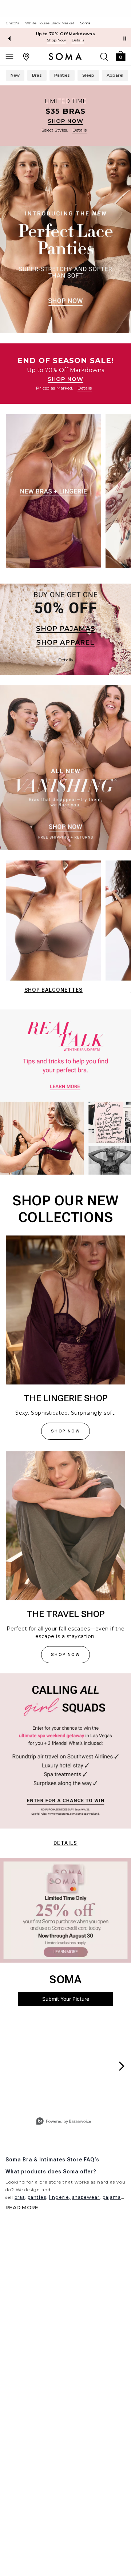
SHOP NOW (65, 121)
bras (20, 2197)
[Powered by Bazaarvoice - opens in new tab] (64, 2122)
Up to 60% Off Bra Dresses (66, 34)
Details (65, 1843)
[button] (120, 55)
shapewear (86, 2197)
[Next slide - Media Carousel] (121, 2066)
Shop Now (56, 40)
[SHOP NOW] (65, 116)
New (15, 75)
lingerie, (60, 2197)
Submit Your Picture (66, 1999)
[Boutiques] (26, 56)
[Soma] (65, 57)
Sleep (88, 75)
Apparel (115, 75)
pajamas (113, 2197)
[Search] (104, 56)
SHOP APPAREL (65, 642)
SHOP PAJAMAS (66, 629)
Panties (62, 75)
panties (37, 2197)
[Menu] (9, 56)
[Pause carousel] (125, 39)
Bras (37, 75)
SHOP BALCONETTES (53, 990)
